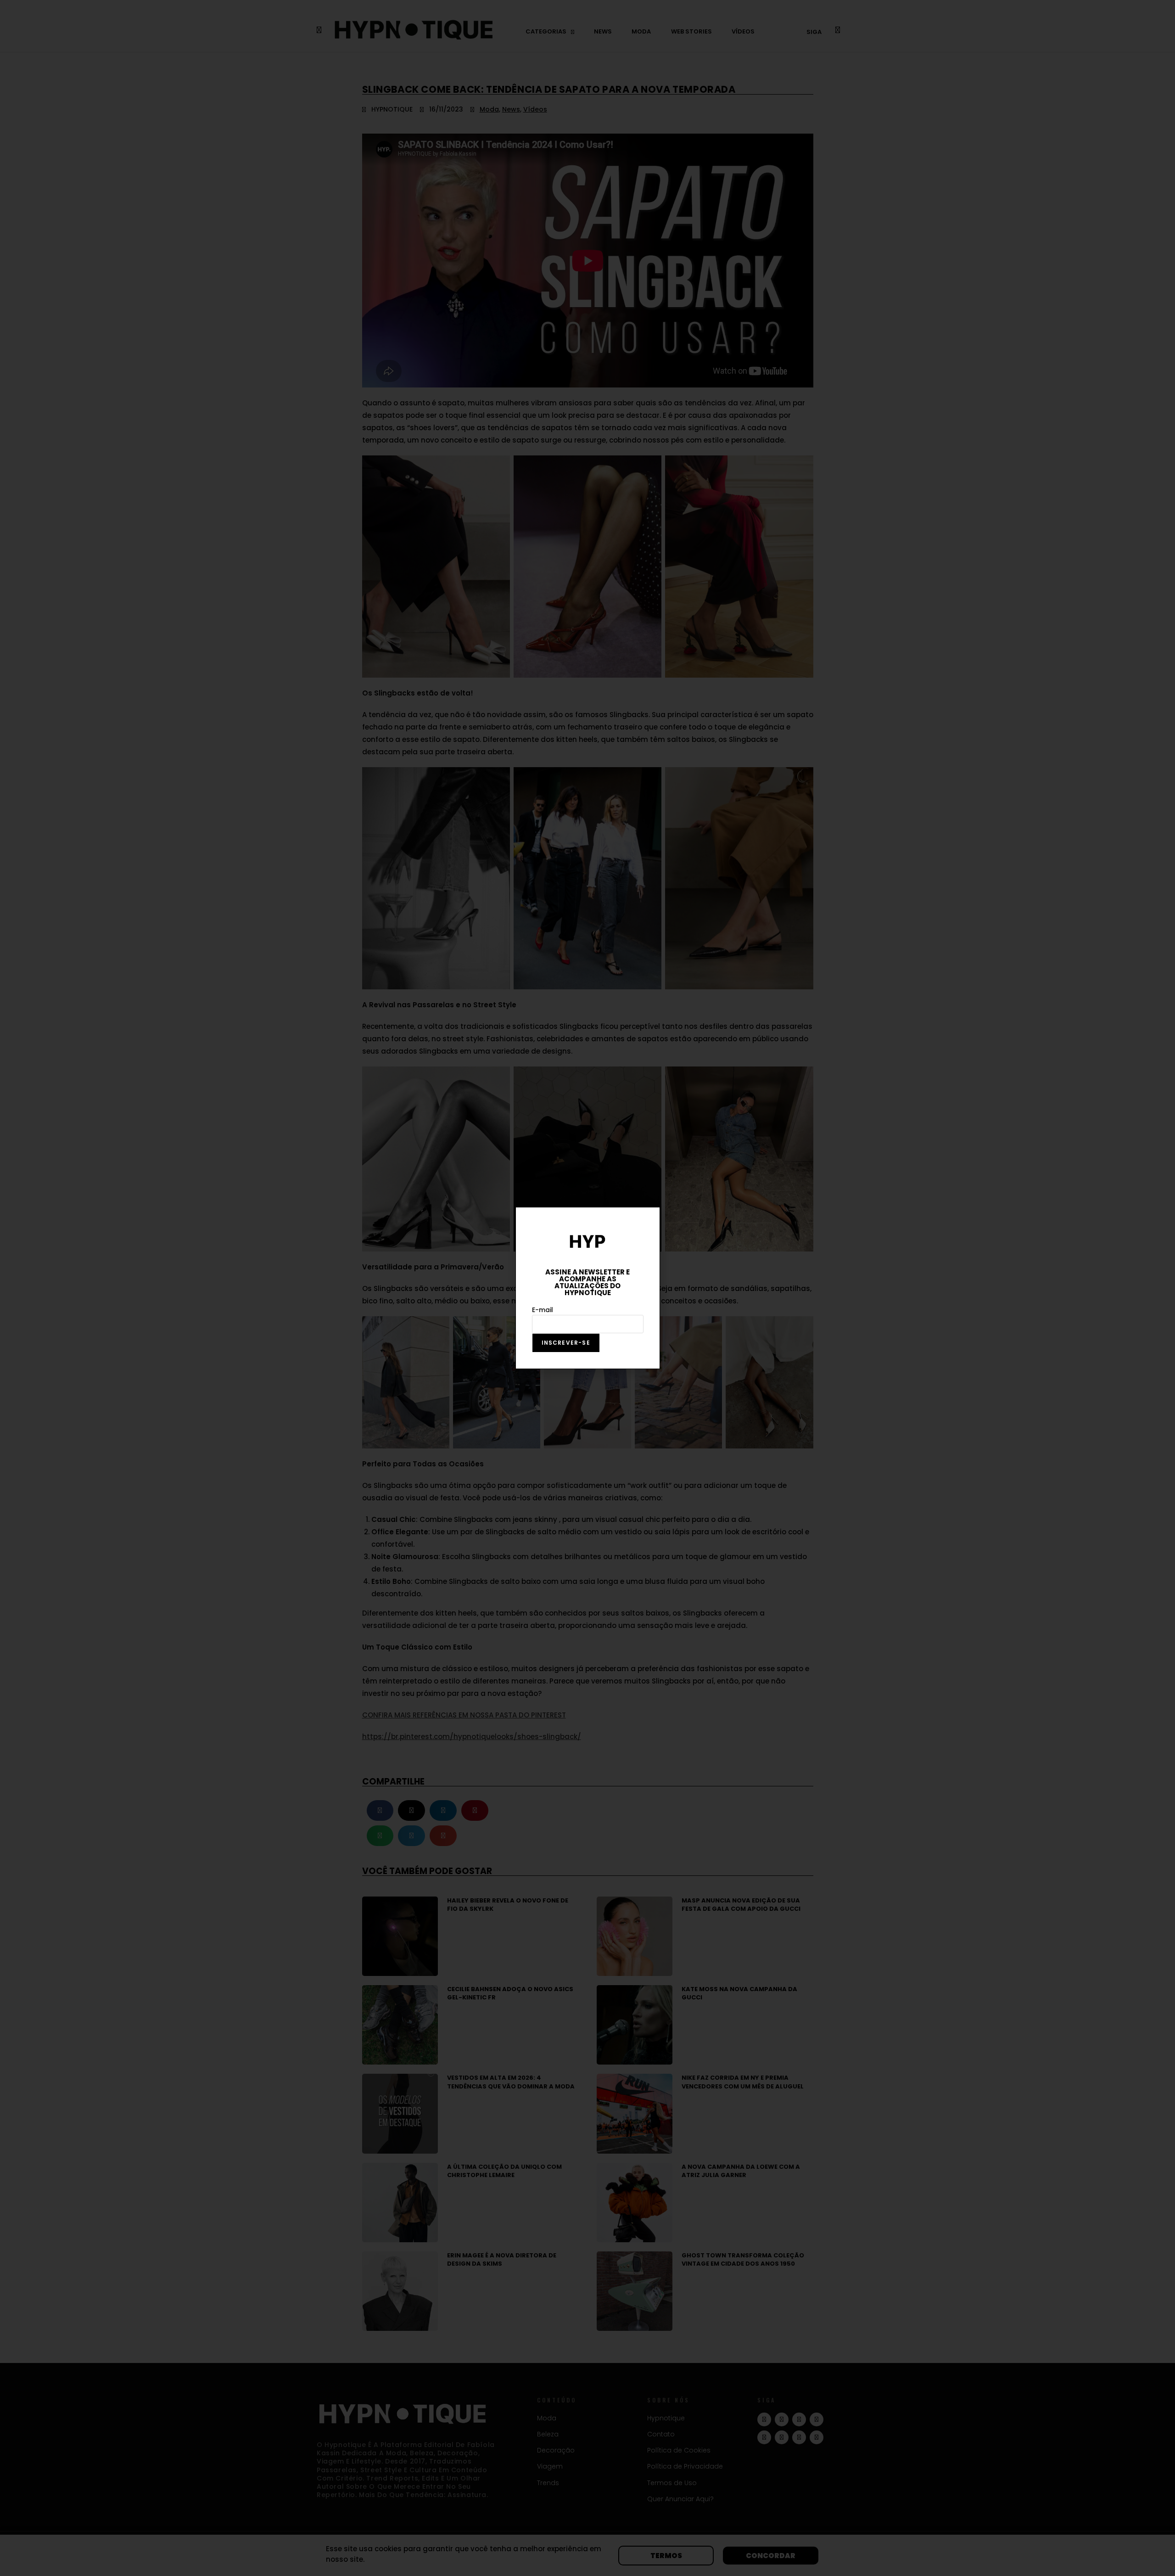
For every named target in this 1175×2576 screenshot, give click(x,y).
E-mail (543, 1310)
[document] (587, 1288)
